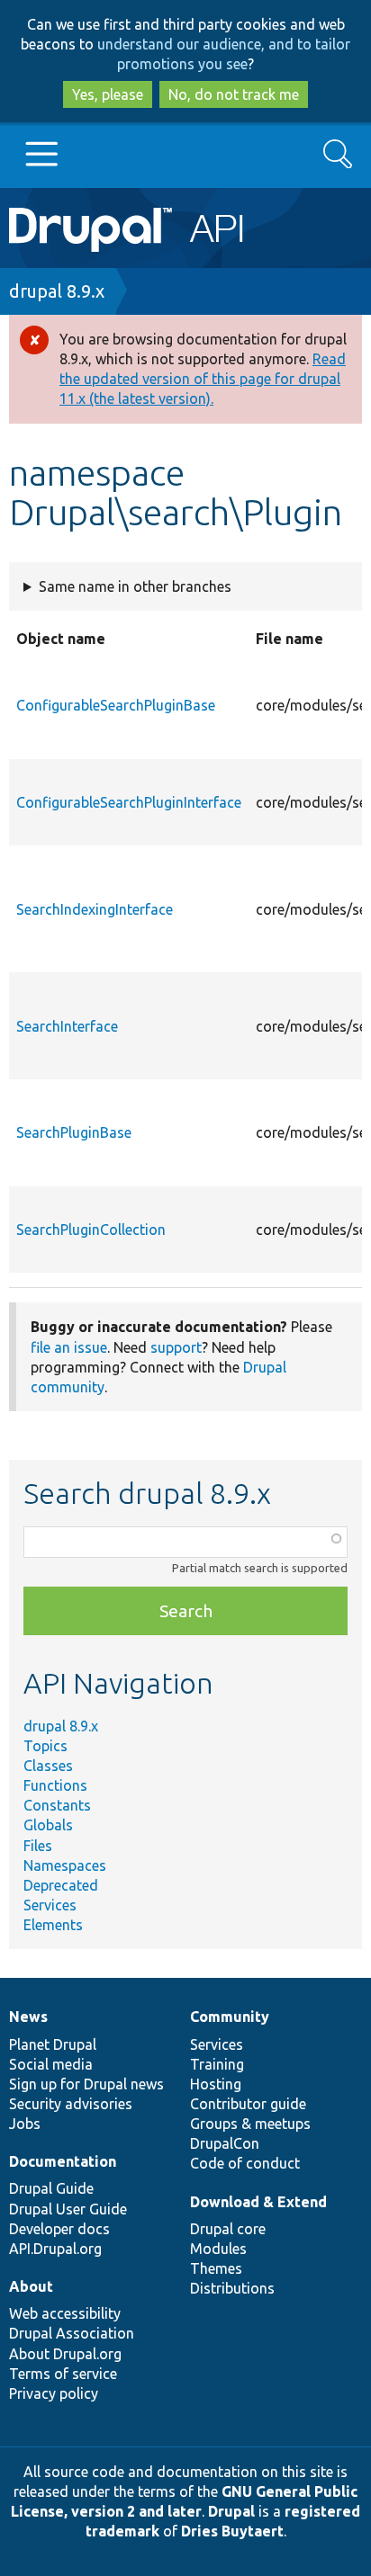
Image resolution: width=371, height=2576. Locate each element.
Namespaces (65, 1865)
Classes (48, 1766)
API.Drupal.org (55, 2249)
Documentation (63, 2161)
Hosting (216, 2084)
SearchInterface (67, 1026)
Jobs (25, 2124)
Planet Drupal (53, 2044)
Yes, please (108, 94)
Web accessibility (65, 2313)
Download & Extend (258, 2202)
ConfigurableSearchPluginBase (116, 705)
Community (230, 2017)
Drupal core (228, 2229)
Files (38, 1846)
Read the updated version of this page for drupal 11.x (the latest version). (203, 379)
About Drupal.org (65, 2354)
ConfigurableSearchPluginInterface (129, 802)
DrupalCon (225, 2143)
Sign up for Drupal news (86, 2084)
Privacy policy (54, 2393)
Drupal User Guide (68, 2209)
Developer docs (59, 2229)
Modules (218, 2249)
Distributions (232, 2288)
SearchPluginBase (74, 1132)
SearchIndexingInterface (95, 909)
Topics (45, 1746)
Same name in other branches (135, 586)
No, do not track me (234, 94)
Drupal (231, 2511)
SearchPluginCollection (91, 1230)
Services (50, 1905)
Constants (57, 1805)
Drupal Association (72, 2333)
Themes (216, 2268)
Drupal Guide (51, 2188)
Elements (53, 1925)
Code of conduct (245, 2163)
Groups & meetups (250, 2124)
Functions (55, 1785)
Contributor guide (248, 2104)
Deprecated (61, 1885)
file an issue (69, 1347)
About (31, 2286)
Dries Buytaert (232, 2531)
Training (217, 2064)
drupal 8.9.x (57, 291)
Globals (48, 1825)
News (28, 2017)
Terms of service (63, 2374)
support (176, 1347)
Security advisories (71, 2104)
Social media (51, 2064)
